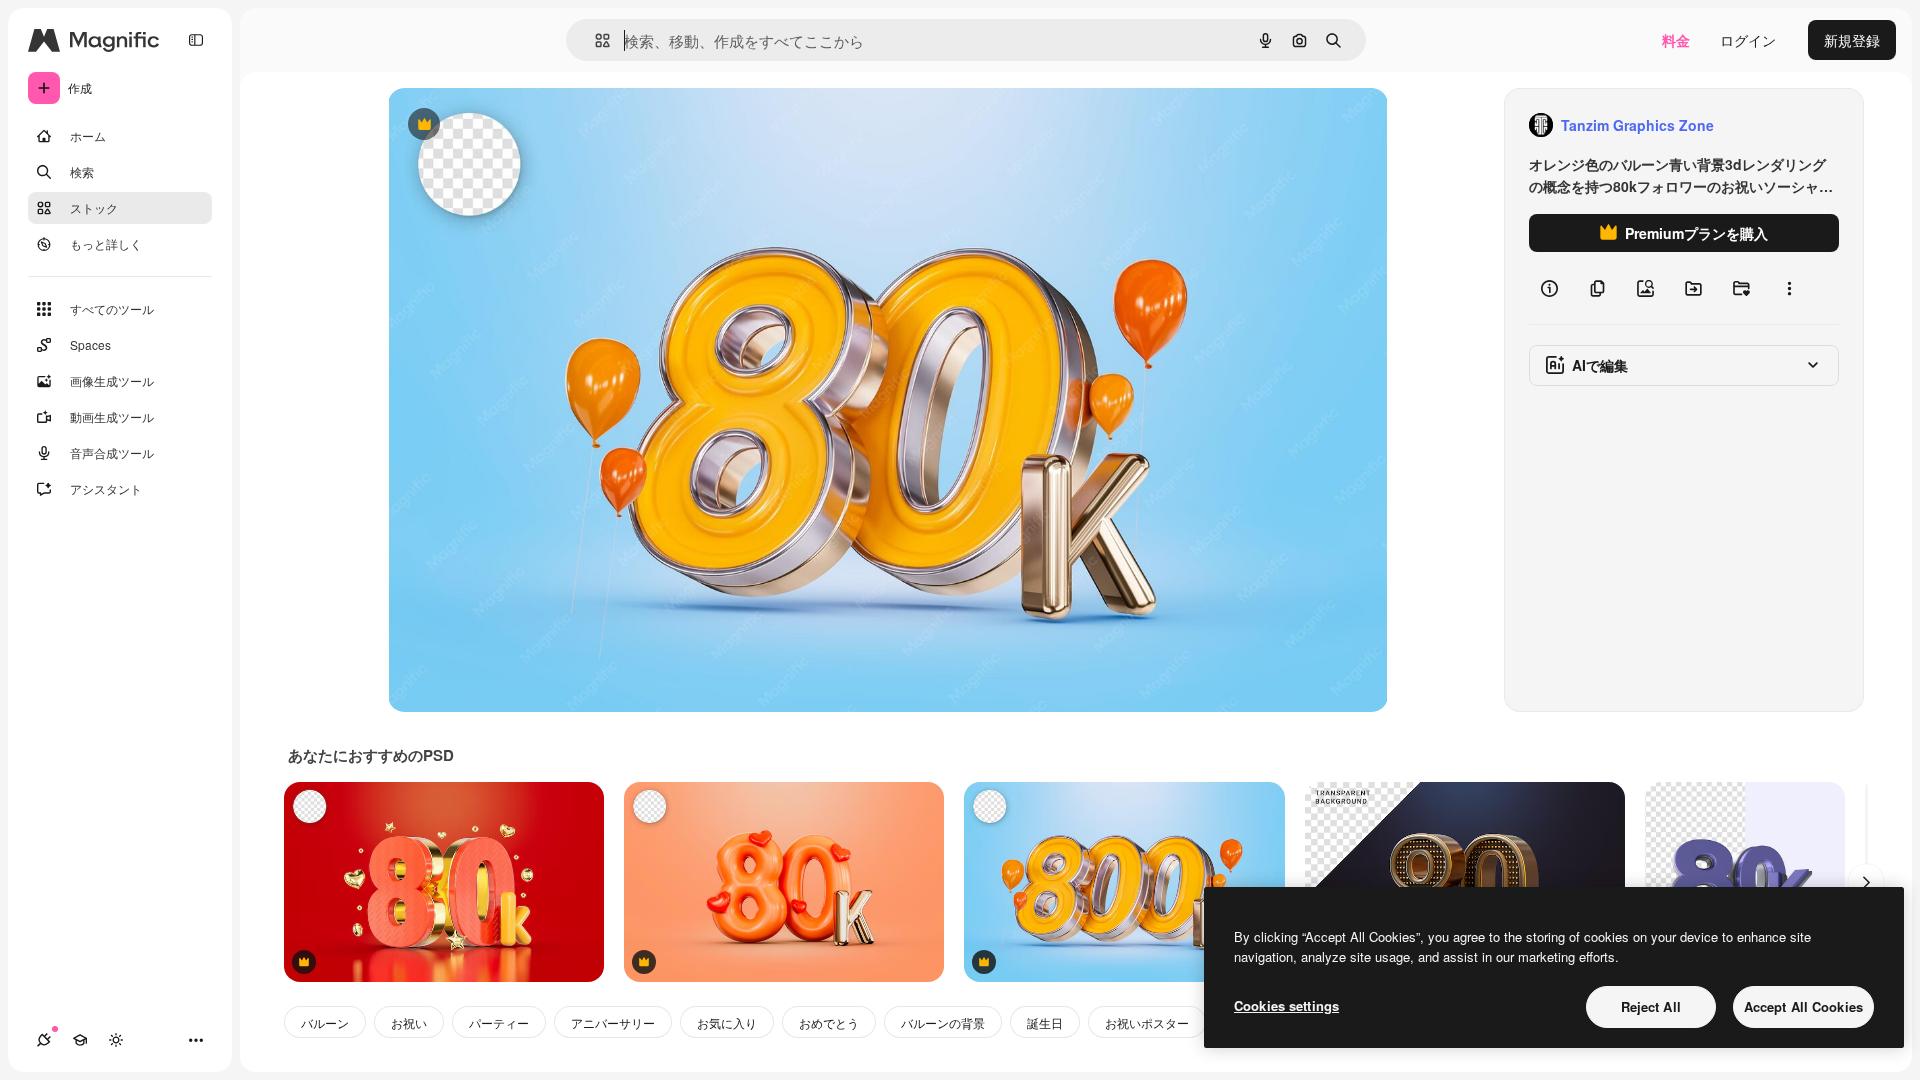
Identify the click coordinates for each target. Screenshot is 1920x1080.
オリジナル (525, 125)
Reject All (1651, 1006)
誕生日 (1045, 1022)
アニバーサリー (613, 1022)
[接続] (44, 1040)
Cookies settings (1286, 1005)
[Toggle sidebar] (196, 40)
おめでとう (829, 1022)
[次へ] (1866, 882)
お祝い (409, 1022)
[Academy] (80, 1040)
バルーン (325, 1022)
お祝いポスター (1147, 1022)
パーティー (499, 1022)
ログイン (1748, 40)
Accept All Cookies (1803, 1006)
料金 (1676, 40)
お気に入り (727, 1022)
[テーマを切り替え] (116, 1040)
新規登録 (1852, 40)
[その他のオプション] (1789, 288)
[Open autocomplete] (594, 40)
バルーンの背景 (943, 1022)
